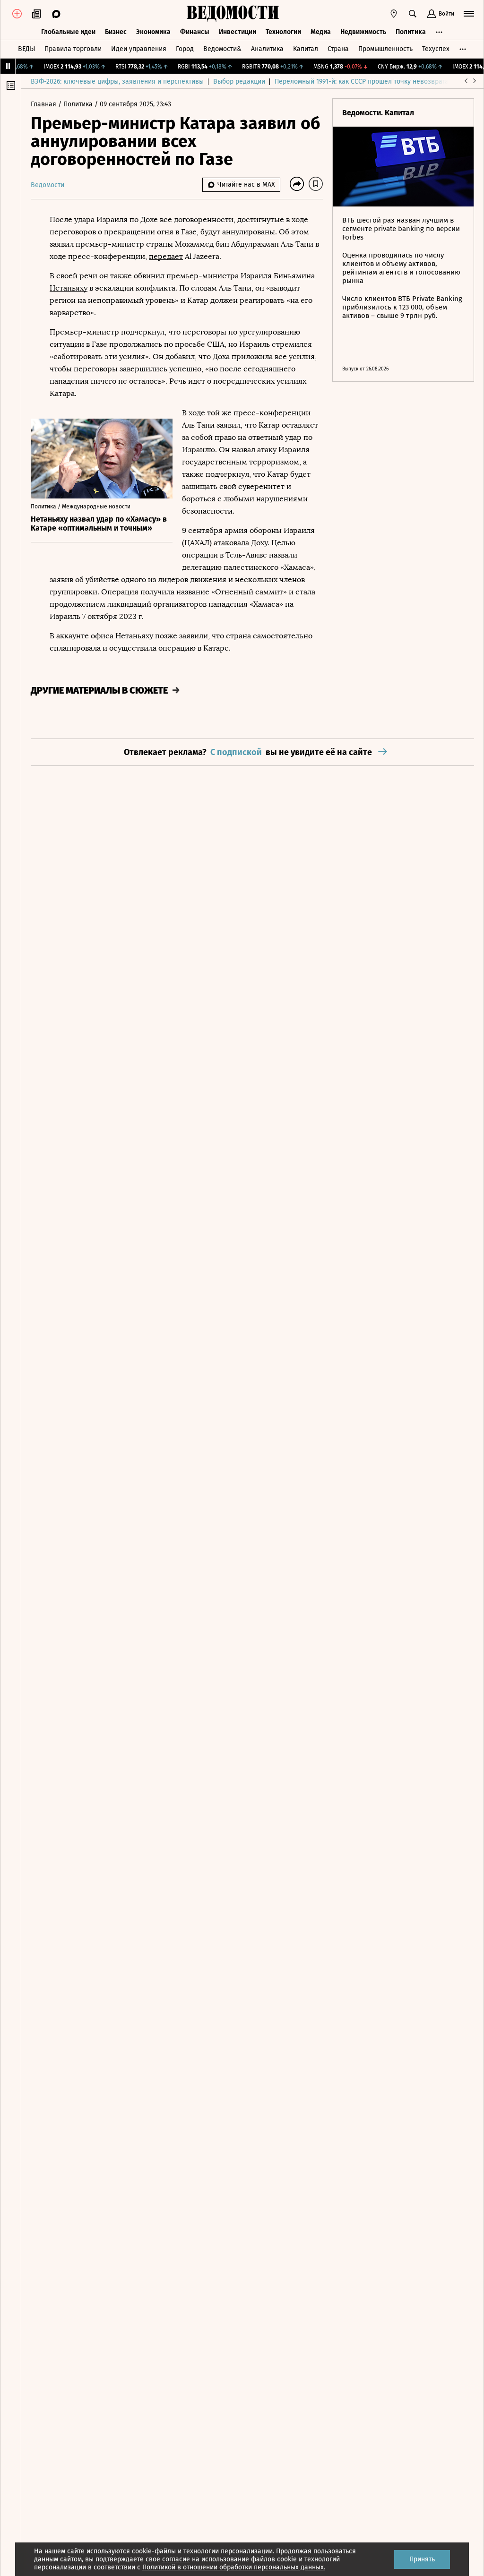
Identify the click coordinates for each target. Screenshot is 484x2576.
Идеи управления (139, 49)
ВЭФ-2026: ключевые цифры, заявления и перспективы (117, 82)
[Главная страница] (233, 14)
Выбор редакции (239, 82)
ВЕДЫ (26, 49)
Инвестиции (238, 32)
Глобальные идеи (68, 32)
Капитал (306, 49)
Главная (44, 104)
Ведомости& (222, 49)
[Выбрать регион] (394, 14)
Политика (411, 32)
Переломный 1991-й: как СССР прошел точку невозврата (362, 82)
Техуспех (436, 49)
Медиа (321, 32)
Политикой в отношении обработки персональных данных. (234, 2567)
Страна (338, 49)
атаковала (231, 543)
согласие (176, 2559)
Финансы (195, 32)
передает (166, 256)
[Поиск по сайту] (413, 14)
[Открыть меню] (469, 14)
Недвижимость (363, 32)
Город (185, 49)
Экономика (153, 32)
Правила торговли (73, 49)
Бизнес (116, 32)
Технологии (283, 32)
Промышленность (385, 49)
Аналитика (267, 49)
